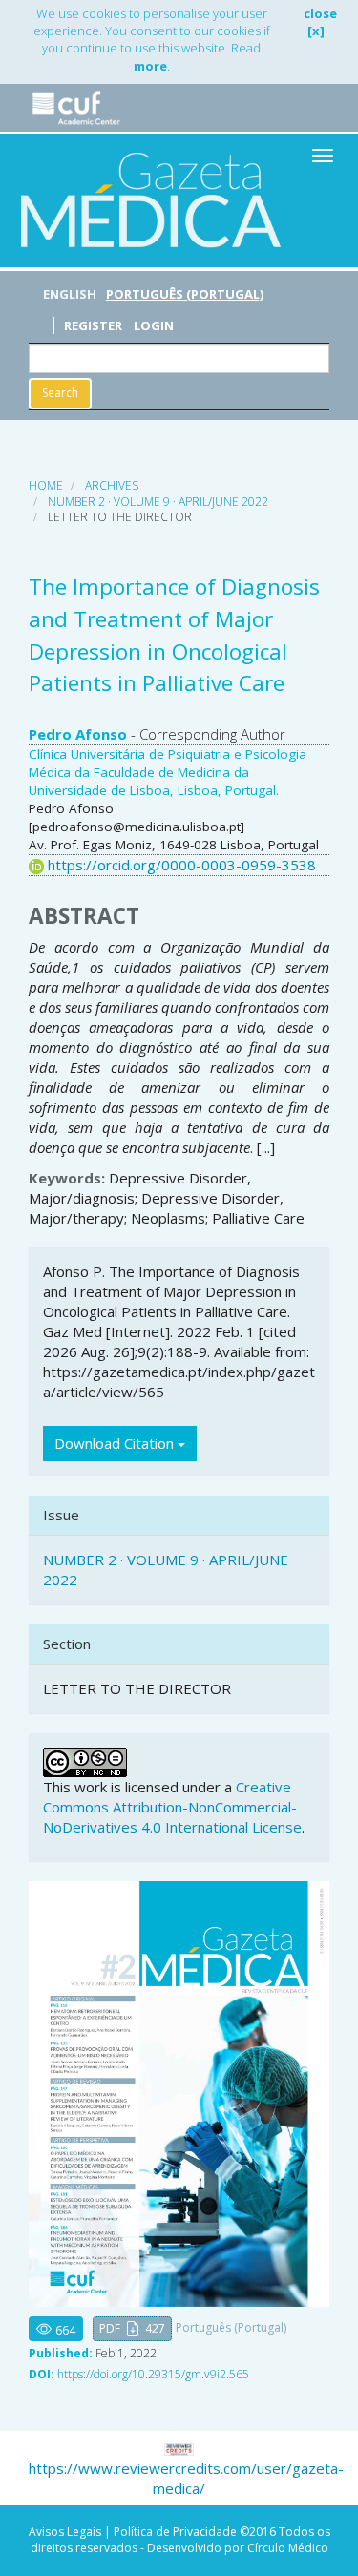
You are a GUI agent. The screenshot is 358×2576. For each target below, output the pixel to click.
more (150, 66)
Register (93, 325)
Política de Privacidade (175, 2532)
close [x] (320, 22)
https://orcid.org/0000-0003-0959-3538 (182, 865)
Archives (112, 485)
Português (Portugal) (185, 294)
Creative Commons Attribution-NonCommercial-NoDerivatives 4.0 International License (172, 1807)
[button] (132, 2329)
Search (60, 393)
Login (154, 325)
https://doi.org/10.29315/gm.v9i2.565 (153, 2374)
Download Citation (116, 1443)
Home (46, 485)
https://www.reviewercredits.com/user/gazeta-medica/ (186, 2478)
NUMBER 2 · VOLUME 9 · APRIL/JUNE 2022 (158, 502)
